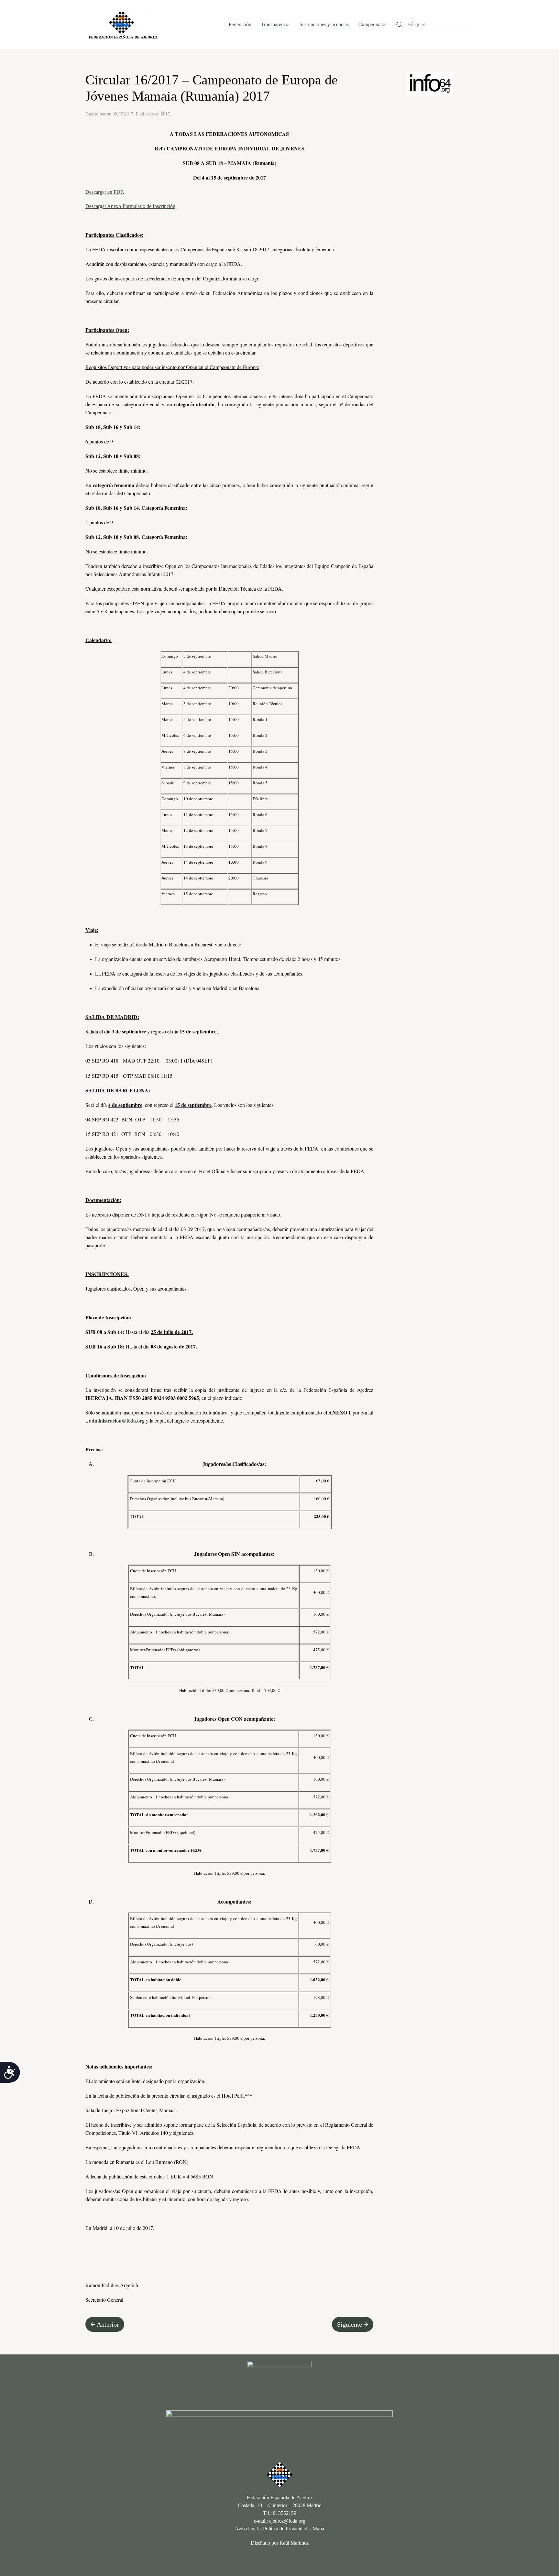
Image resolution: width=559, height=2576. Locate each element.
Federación (240, 24)
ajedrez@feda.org (287, 2521)
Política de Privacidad (285, 2529)
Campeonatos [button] (372, 24)
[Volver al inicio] (123, 25)
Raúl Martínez (294, 2543)
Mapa (318, 2529)
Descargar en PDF (104, 192)
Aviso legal (246, 2529)
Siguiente (350, 2324)
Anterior (108, 2324)
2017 (165, 114)
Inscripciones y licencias (324, 24)
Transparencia (275, 24)
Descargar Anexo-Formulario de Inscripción (130, 206)
